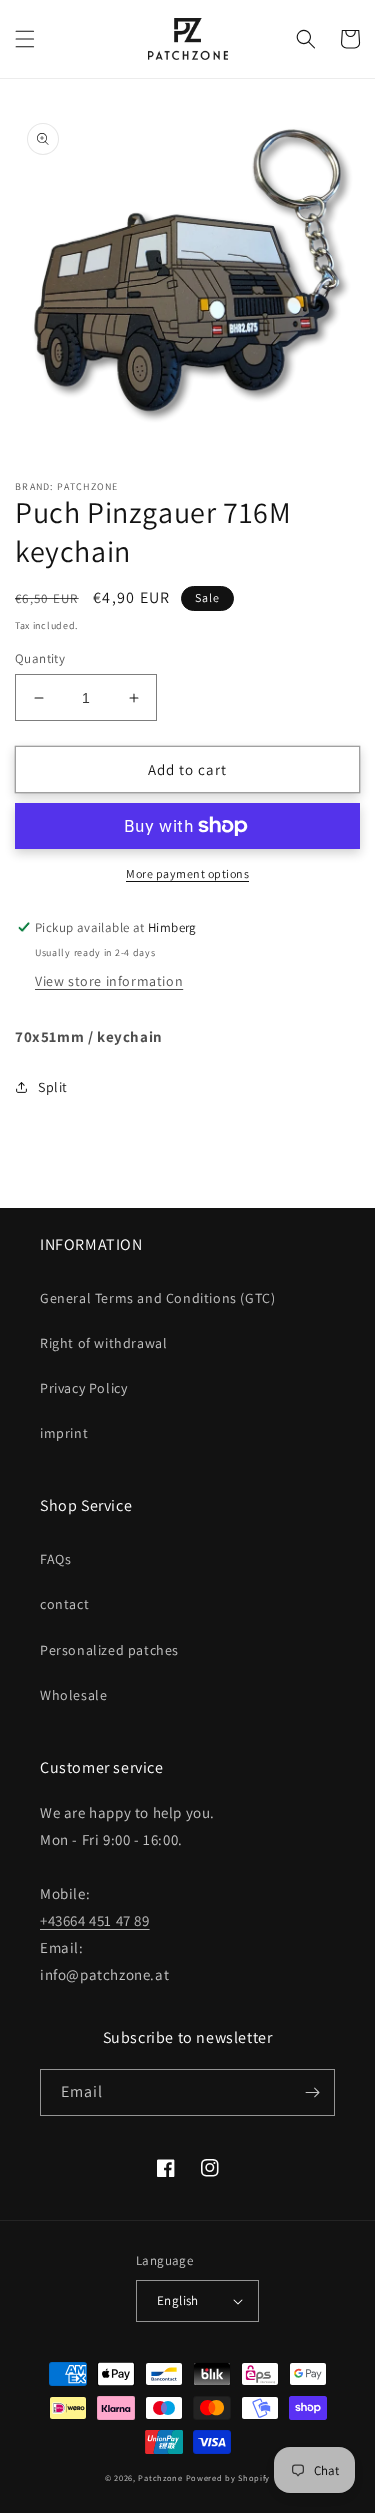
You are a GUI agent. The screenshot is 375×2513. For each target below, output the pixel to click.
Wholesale (73, 1695)
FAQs (55, 1559)
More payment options (187, 873)
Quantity (40, 658)
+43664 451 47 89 (95, 1920)
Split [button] (53, 1087)
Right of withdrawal (103, 1343)
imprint (64, 1433)
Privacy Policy (83, 1388)
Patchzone (160, 2477)
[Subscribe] (312, 2092)
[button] (25, 39)
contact (64, 1604)
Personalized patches (109, 1650)
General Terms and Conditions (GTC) (157, 1298)
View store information (109, 981)
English (178, 2300)
